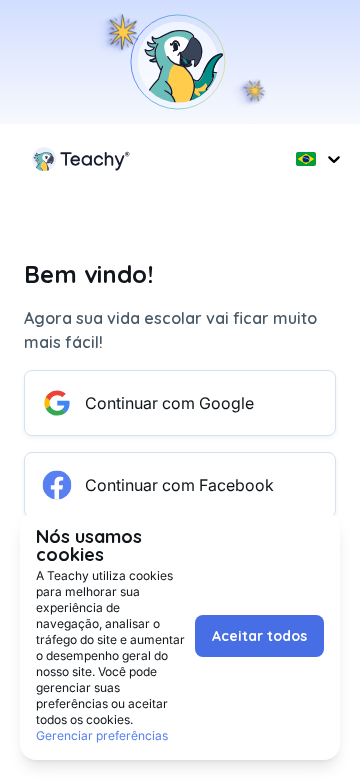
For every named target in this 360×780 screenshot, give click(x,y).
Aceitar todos (259, 636)
